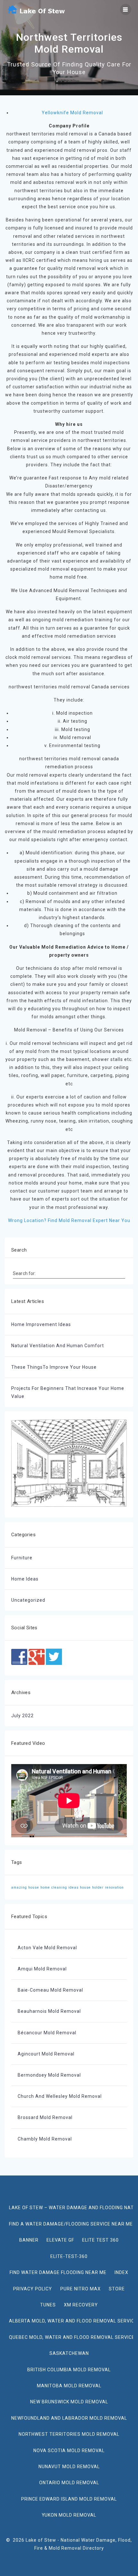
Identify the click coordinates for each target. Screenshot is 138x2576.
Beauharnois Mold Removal (49, 2011)
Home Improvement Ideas (41, 1324)
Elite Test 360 (100, 2240)
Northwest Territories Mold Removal (69, 2434)
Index (121, 2272)
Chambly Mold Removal (45, 2139)
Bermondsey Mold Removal (49, 2075)
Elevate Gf (60, 2240)
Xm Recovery (81, 2305)
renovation (114, 1887)
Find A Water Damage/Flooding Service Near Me (71, 2224)
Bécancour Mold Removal (47, 2033)
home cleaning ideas (60, 1887)
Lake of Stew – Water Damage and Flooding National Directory (71, 2208)
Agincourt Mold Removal (46, 2054)
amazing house (25, 1887)
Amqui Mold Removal (42, 1969)
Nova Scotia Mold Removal (69, 2451)
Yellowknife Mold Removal (72, 113)
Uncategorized (28, 1600)
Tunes (48, 2305)
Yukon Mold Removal (69, 2515)
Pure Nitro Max (81, 2289)
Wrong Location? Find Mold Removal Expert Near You (69, 1220)
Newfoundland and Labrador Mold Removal (69, 2418)
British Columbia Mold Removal (69, 2370)
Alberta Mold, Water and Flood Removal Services (71, 2321)
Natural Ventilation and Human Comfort (58, 1346)
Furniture (22, 1558)
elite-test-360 (69, 2256)
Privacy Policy (33, 2289)
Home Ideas (25, 1579)
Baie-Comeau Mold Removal (50, 1990)
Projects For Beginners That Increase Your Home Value (68, 1392)
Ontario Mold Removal (69, 2483)
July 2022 (22, 1716)
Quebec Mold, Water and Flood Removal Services (71, 2337)
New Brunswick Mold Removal (69, 2402)
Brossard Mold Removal (45, 2117)
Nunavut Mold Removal (69, 2467)
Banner (29, 2240)
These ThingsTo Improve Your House (54, 1367)
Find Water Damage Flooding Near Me (58, 2272)
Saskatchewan (69, 2353)
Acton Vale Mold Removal (47, 1948)
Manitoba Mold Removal (69, 2386)
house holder (92, 1887)
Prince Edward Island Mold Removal (69, 2499)
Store (117, 2289)
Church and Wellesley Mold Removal (60, 2096)
